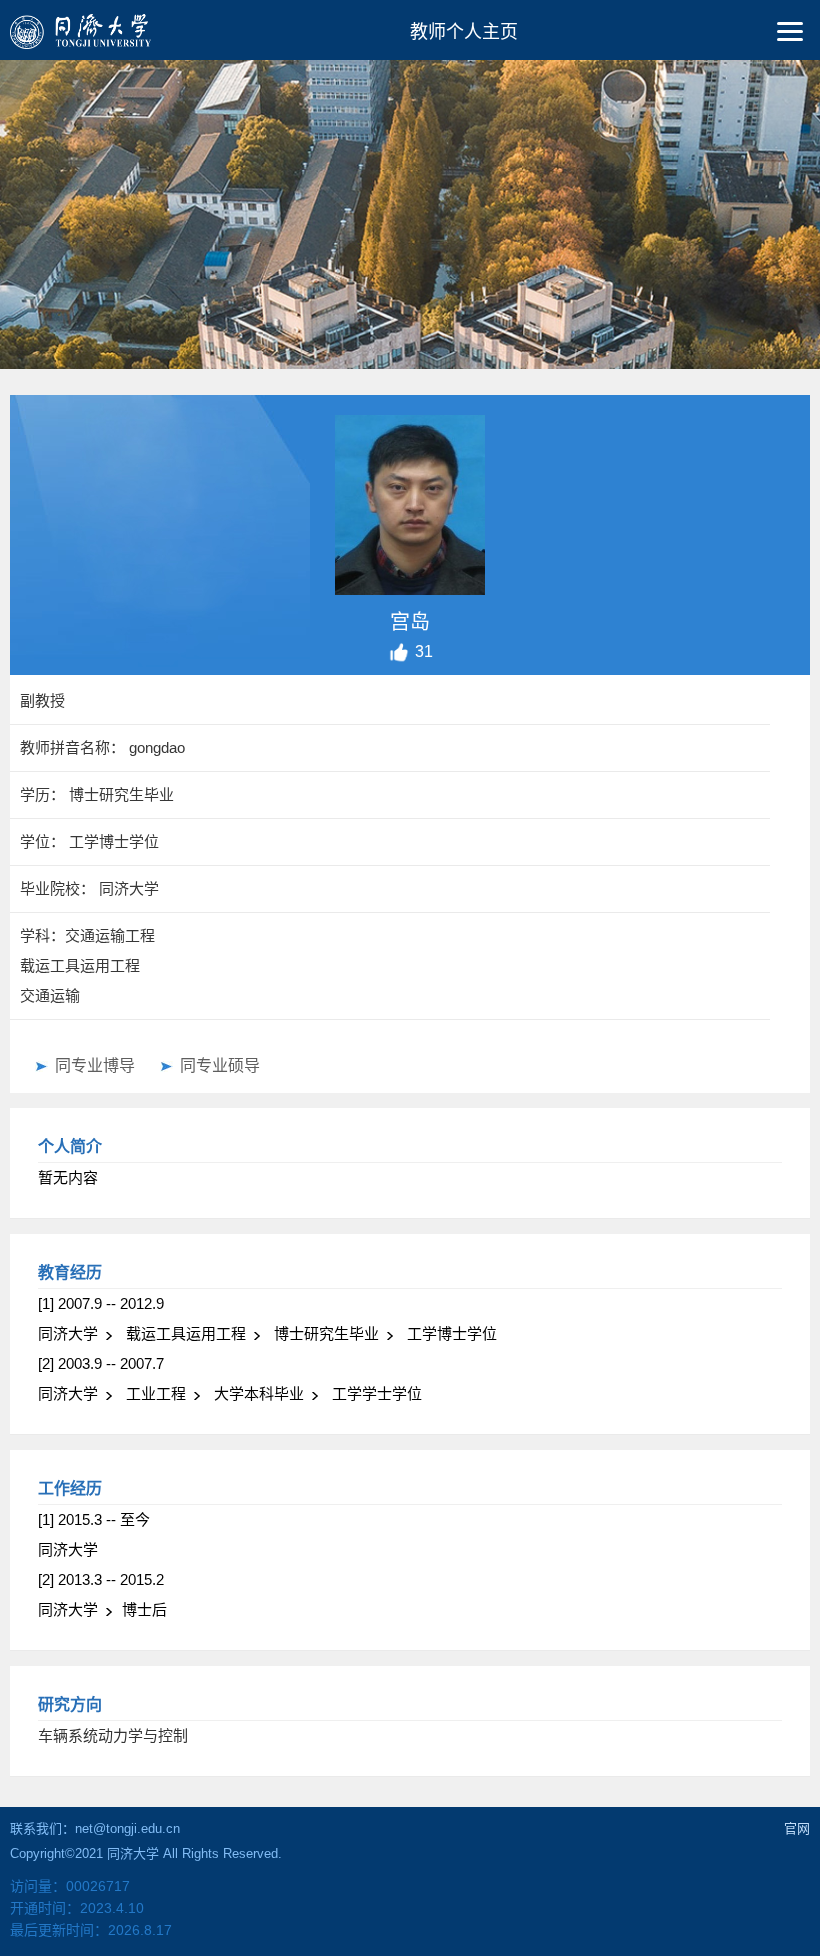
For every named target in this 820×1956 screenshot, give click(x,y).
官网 (797, 1828)
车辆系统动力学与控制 (113, 1735)
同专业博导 (95, 1065)
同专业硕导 (220, 1065)
